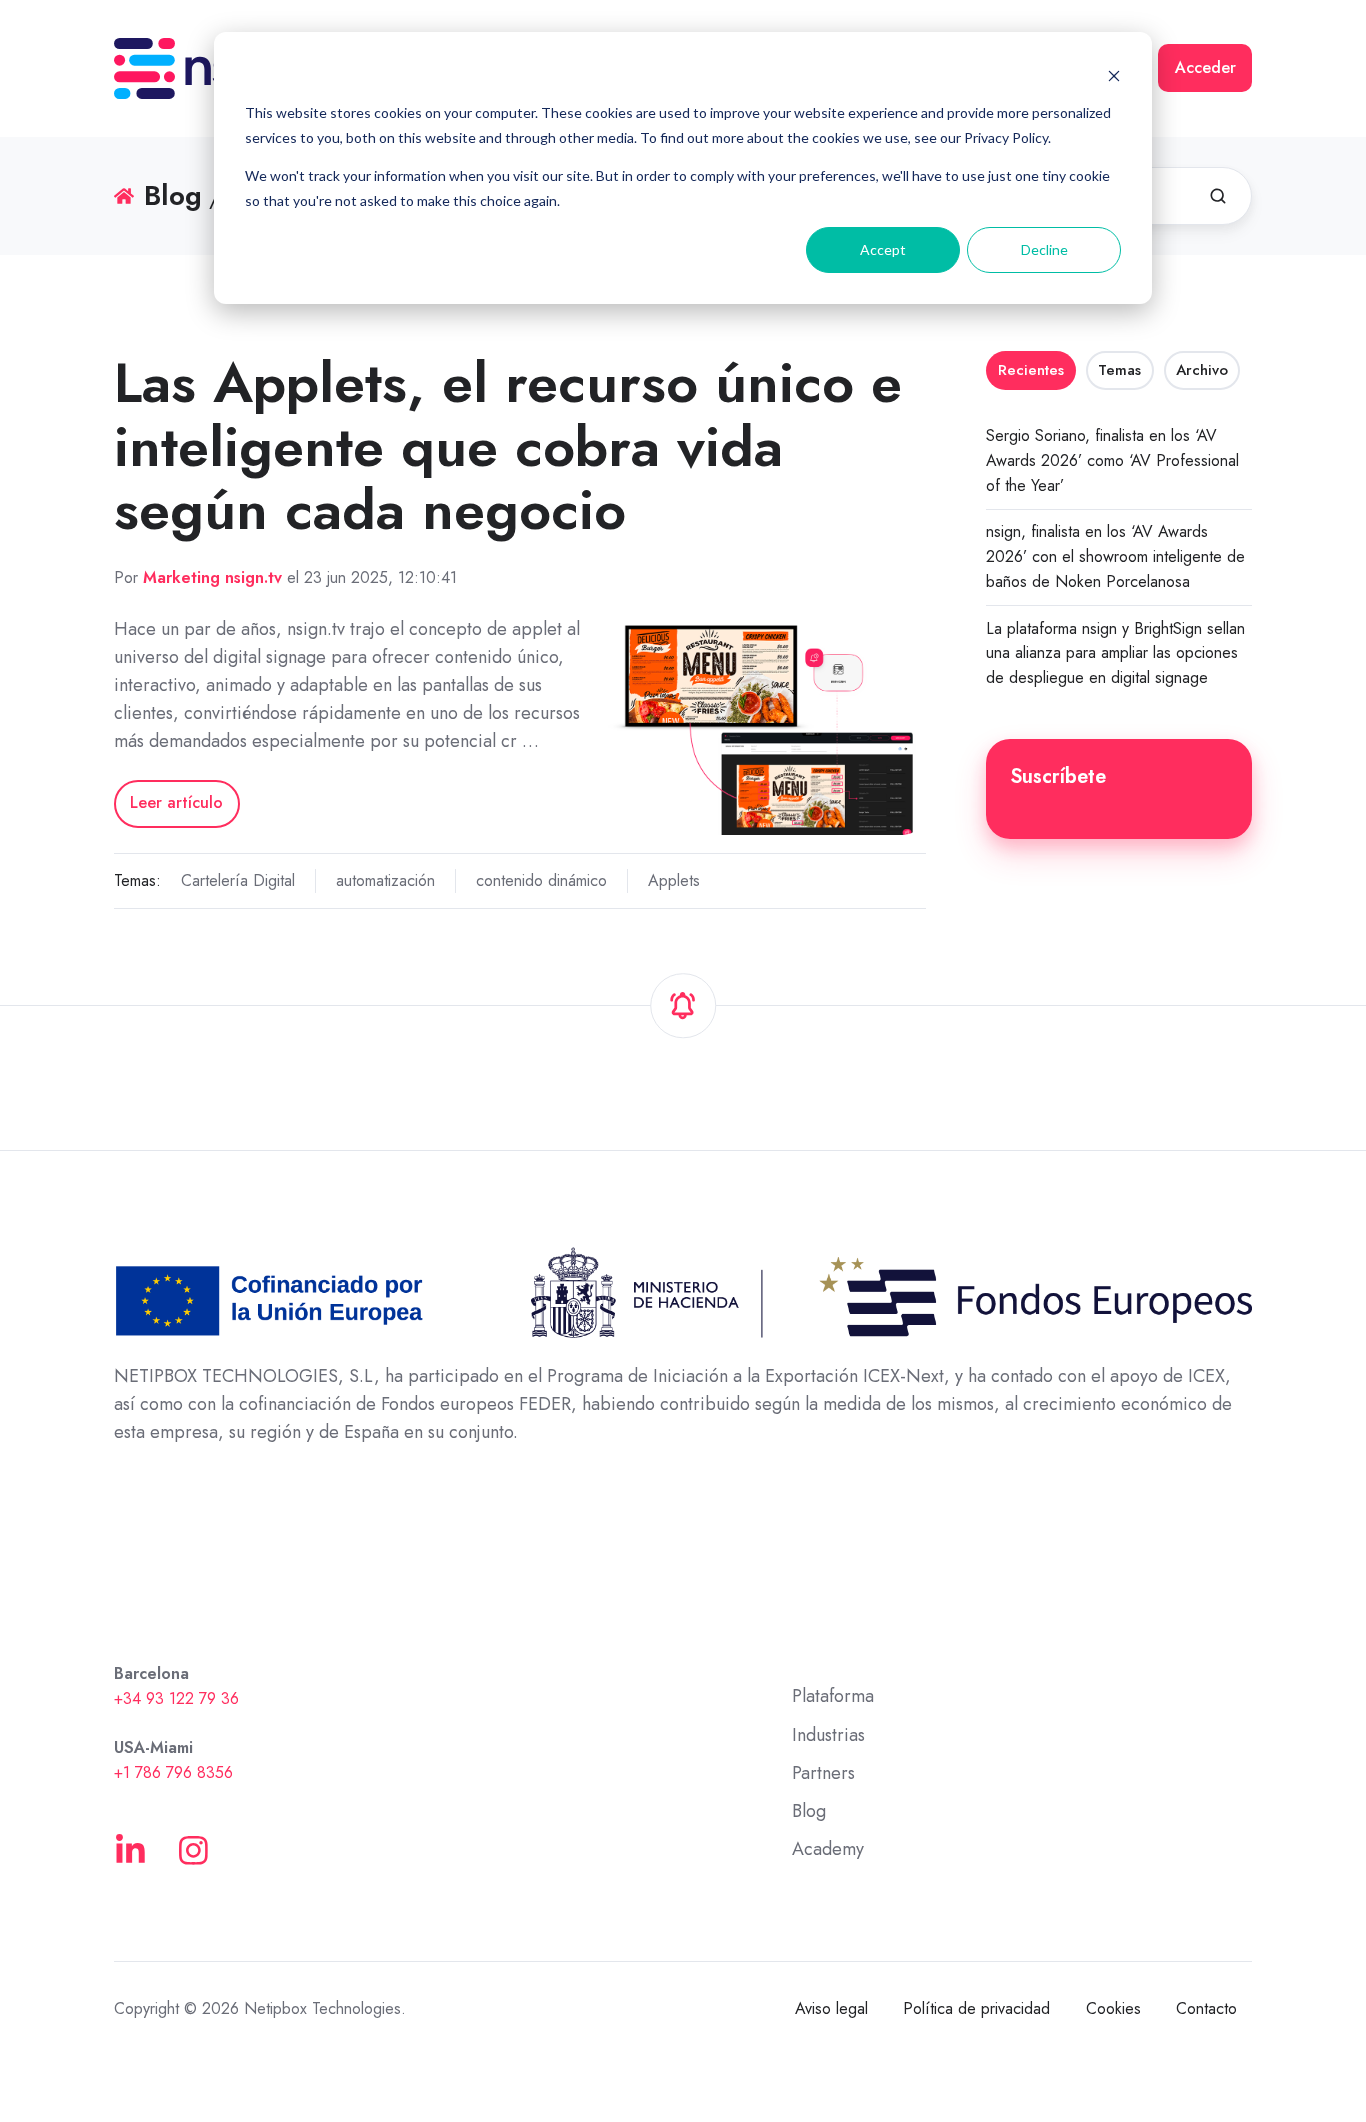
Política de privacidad (976, 2008)
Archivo (1202, 370)
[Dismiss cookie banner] (1114, 75)
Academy (828, 1849)
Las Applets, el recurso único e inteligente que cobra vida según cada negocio (508, 446)
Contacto (1206, 2008)
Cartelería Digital (238, 880)
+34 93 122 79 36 (176, 1698)
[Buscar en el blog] (1218, 196)
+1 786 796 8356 (173, 1772)
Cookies (1113, 2008)
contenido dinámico (541, 880)
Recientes (1031, 370)
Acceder (1205, 67)
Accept (883, 249)
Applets (674, 880)
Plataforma (833, 1696)
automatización (385, 880)
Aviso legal (831, 2008)
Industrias (828, 1735)
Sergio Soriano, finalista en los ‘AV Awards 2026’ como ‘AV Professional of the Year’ (1112, 460)
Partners (823, 1773)
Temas (1119, 370)
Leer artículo (176, 802)
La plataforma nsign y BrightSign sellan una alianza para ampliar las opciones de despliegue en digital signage (1115, 653)
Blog (809, 1811)
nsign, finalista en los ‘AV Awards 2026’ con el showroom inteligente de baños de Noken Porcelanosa (1115, 556)
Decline (1044, 249)
